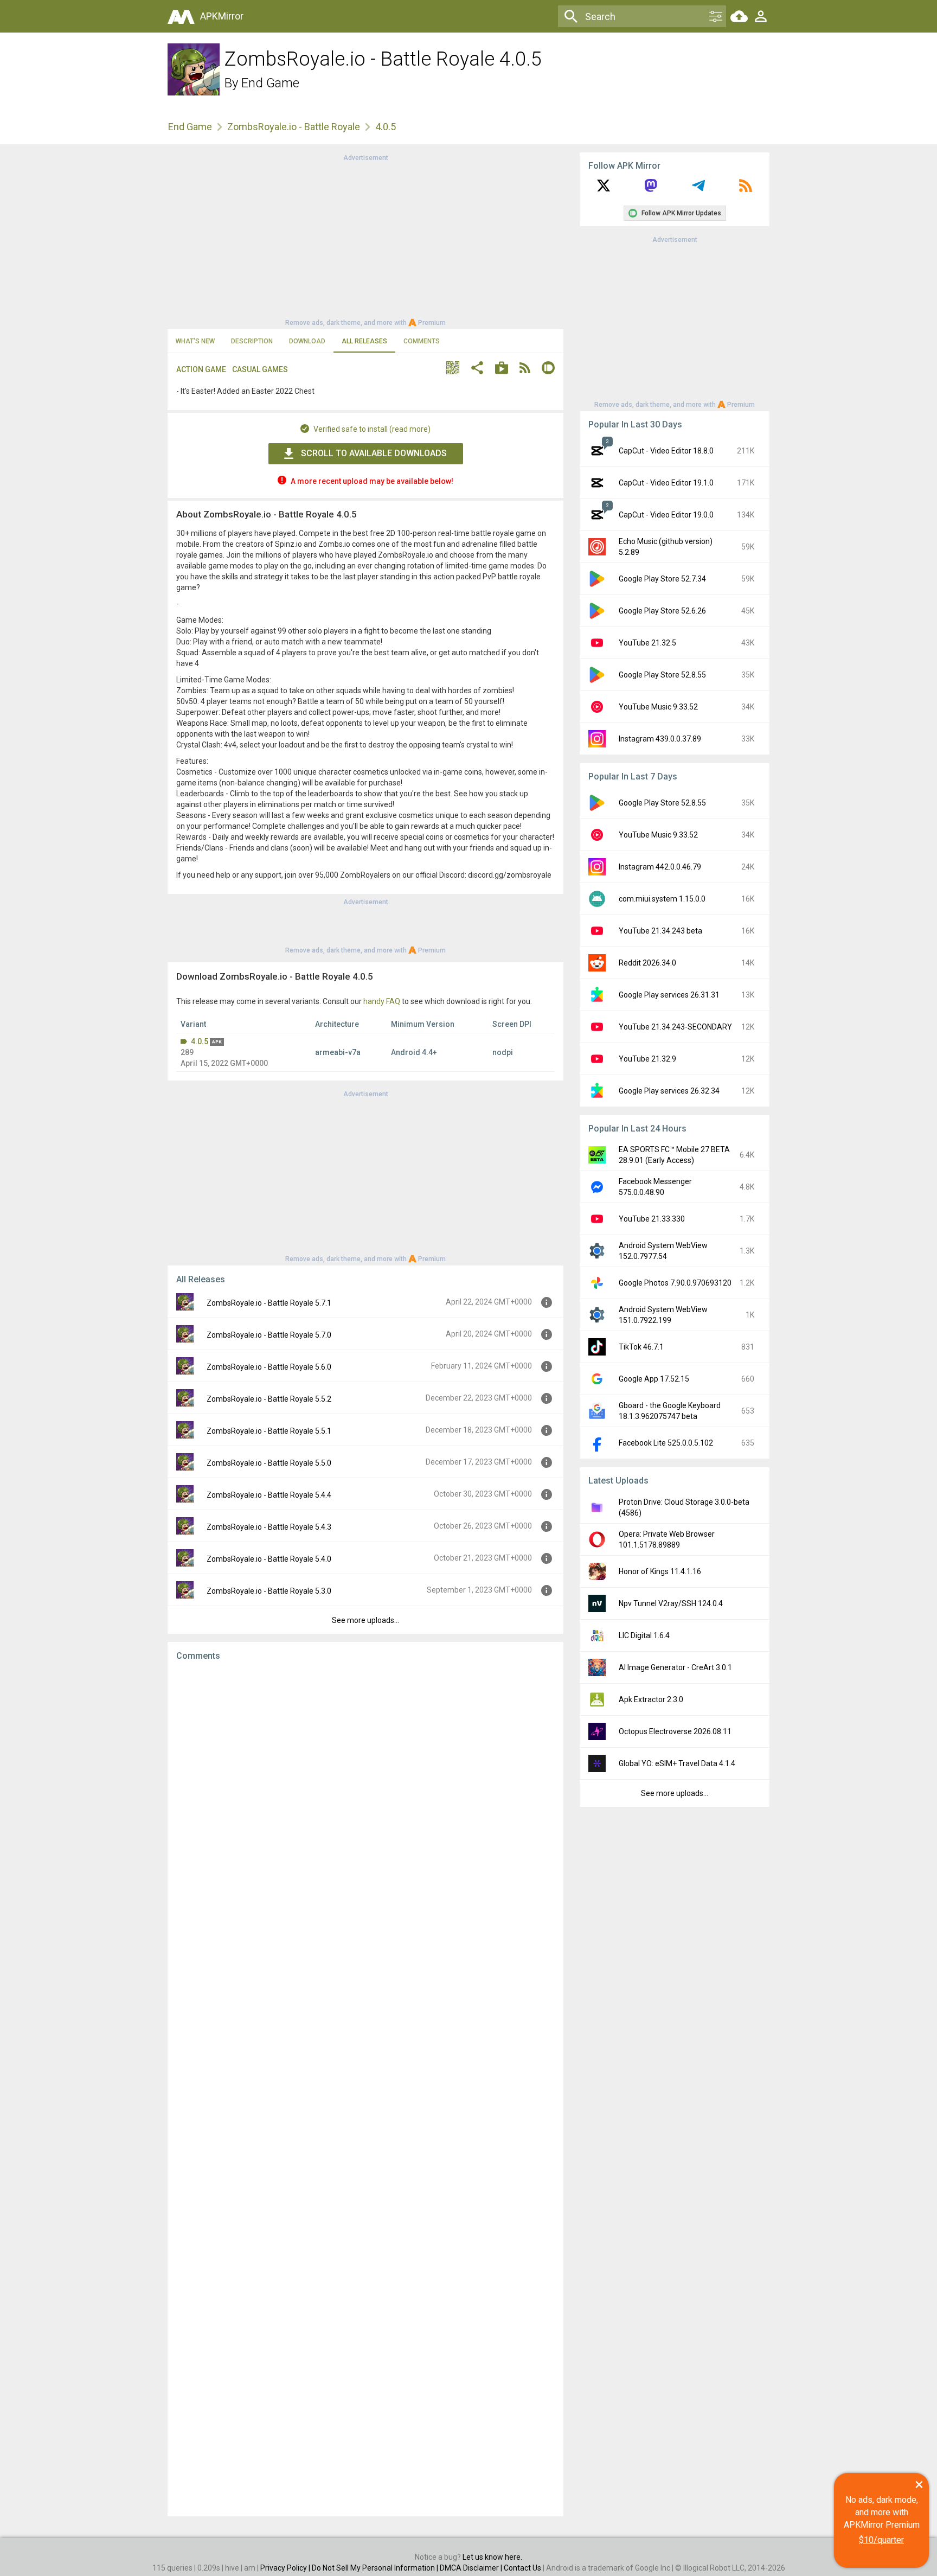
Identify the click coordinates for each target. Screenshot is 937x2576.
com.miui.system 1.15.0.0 (662, 899)
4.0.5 (200, 1041)
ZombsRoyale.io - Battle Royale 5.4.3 (269, 1527)
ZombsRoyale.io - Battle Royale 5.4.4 (269, 1495)
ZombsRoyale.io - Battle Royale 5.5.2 (269, 1399)
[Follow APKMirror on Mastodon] (651, 189)
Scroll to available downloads (374, 453)
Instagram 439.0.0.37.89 (660, 739)
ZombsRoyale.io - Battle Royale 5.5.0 (269, 1463)
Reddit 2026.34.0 (647, 963)
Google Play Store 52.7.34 (662, 579)
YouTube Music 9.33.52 (658, 707)
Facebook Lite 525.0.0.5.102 (666, 1443)
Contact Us (522, 2568)
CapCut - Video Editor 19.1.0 (666, 483)
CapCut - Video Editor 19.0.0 (666, 515)
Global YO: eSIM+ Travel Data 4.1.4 (677, 1763)
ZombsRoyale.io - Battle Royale (294, 127)
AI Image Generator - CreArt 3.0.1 (675, 1667)
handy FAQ (382, 1001)
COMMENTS (422, 341)
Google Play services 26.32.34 (669, 1091)
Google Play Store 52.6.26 (662, 611)
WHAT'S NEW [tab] (195, 341)
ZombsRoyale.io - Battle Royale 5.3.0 (269, 1591)
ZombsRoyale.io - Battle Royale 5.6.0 (269, 1367)
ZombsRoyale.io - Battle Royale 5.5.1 (269, 1431)
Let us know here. (492, 2557)
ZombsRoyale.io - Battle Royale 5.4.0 (269, 1559)
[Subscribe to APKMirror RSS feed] (746, 189)
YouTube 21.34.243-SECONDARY (675, 1027)
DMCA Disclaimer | (472, 2568)
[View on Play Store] (502, 369)
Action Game (201, 369)
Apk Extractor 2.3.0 (651, 1699)
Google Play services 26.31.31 (669, 995)
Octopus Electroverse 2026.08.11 (675, 1731)
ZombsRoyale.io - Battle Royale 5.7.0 (269, 1335)
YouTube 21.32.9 (647, 1059)
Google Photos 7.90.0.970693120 (675, 1283)
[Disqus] (365, 2089)
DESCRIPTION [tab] (252, 341)
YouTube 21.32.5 (647, 643)
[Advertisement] (365, 239)
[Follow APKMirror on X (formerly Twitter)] (604, 189)
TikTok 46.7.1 (641, 1347)
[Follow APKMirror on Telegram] (698, 189)
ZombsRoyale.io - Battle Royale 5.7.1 (269, 1303)
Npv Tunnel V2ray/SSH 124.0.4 (671, 1603)
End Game (270, 83)
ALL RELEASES (364, 341)
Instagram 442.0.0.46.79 (660, 867)
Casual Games (260, 369)
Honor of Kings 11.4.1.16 (660, 1571)
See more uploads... (365, 1620)
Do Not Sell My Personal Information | (376, 2568)
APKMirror (222, 16)
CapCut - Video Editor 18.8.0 (666, 451)
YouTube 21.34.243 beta (660, 931)
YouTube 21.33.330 (652, 1219)
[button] (453, 369)
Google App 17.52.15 (654, 1379)
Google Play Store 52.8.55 (662, 675)
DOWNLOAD (307, 341)
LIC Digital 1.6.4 (644, 1635)
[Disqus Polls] (365, 1807)
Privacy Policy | (286, 2568)
